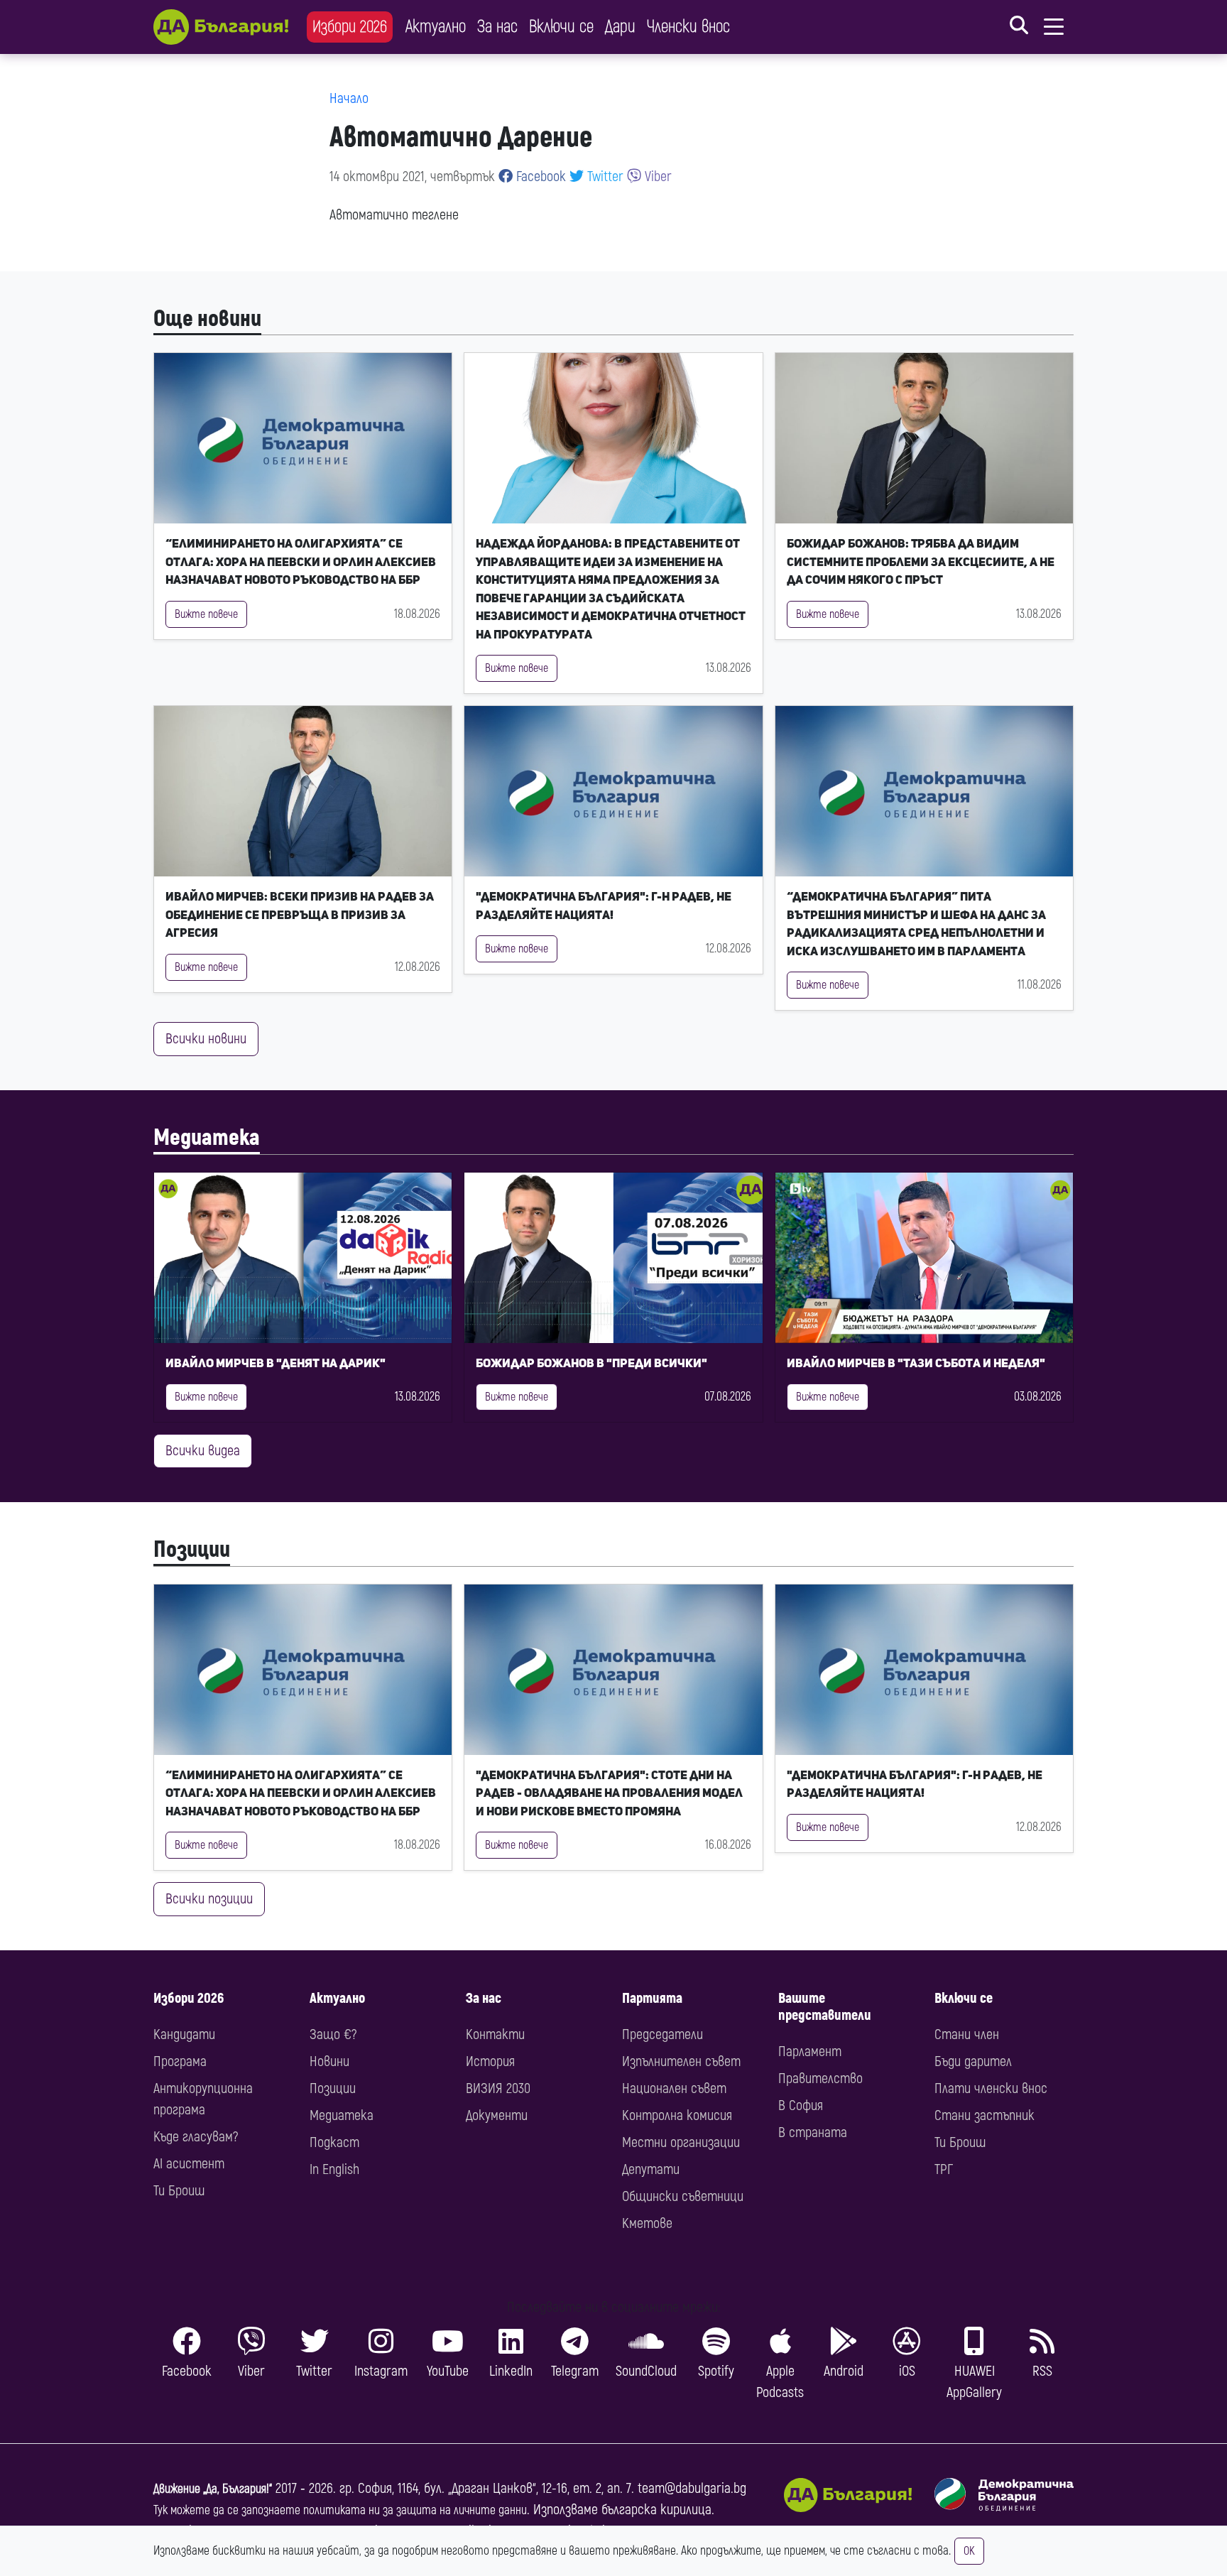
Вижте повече (206, 614)
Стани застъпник (985, 2115)
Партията (652, 1998)
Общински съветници (683, 2196)
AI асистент (189, 2164)
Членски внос (688, 27)
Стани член (967, 2034)
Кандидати (184, 2034)
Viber (656, 176)
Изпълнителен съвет (681, 2061)
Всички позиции (209, 1899)
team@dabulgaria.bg (692, 2488)
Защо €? (333, 2034)
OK (969, 2551)
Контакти (495, 2034)
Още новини (207, 319)
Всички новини (206, 1039)
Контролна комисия (677, 2115)
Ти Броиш (179, 2191)
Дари (620, 27)
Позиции (192, 1550)
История (490, 2061)
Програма (180, 2061)
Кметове (647, 2223)
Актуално (436, 27)
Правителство (820, 2078)
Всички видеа (203, 1451)
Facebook (539, 176)
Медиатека (207, 1138)
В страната (813, 2132)
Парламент (810, 2051)
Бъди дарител (973, 2061)
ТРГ (944, 2169)
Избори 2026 (350, 27)
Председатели (662, 2034)
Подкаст (334, 2142)
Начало (349, 98)
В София (801, 2105)
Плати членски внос (991, 2088)
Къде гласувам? (196, 2137)
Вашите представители (825, 2007)
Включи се (561, 27)
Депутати (651, 2169)
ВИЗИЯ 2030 (498, 2088)
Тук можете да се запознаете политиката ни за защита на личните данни (340, 2510)
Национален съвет (674, 2088)
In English (334, 2169)
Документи (497, 2115)
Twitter (604, 176)
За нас (497, 27)
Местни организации (681, 2142)
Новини (329, 2061)
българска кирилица (656, 2510)
